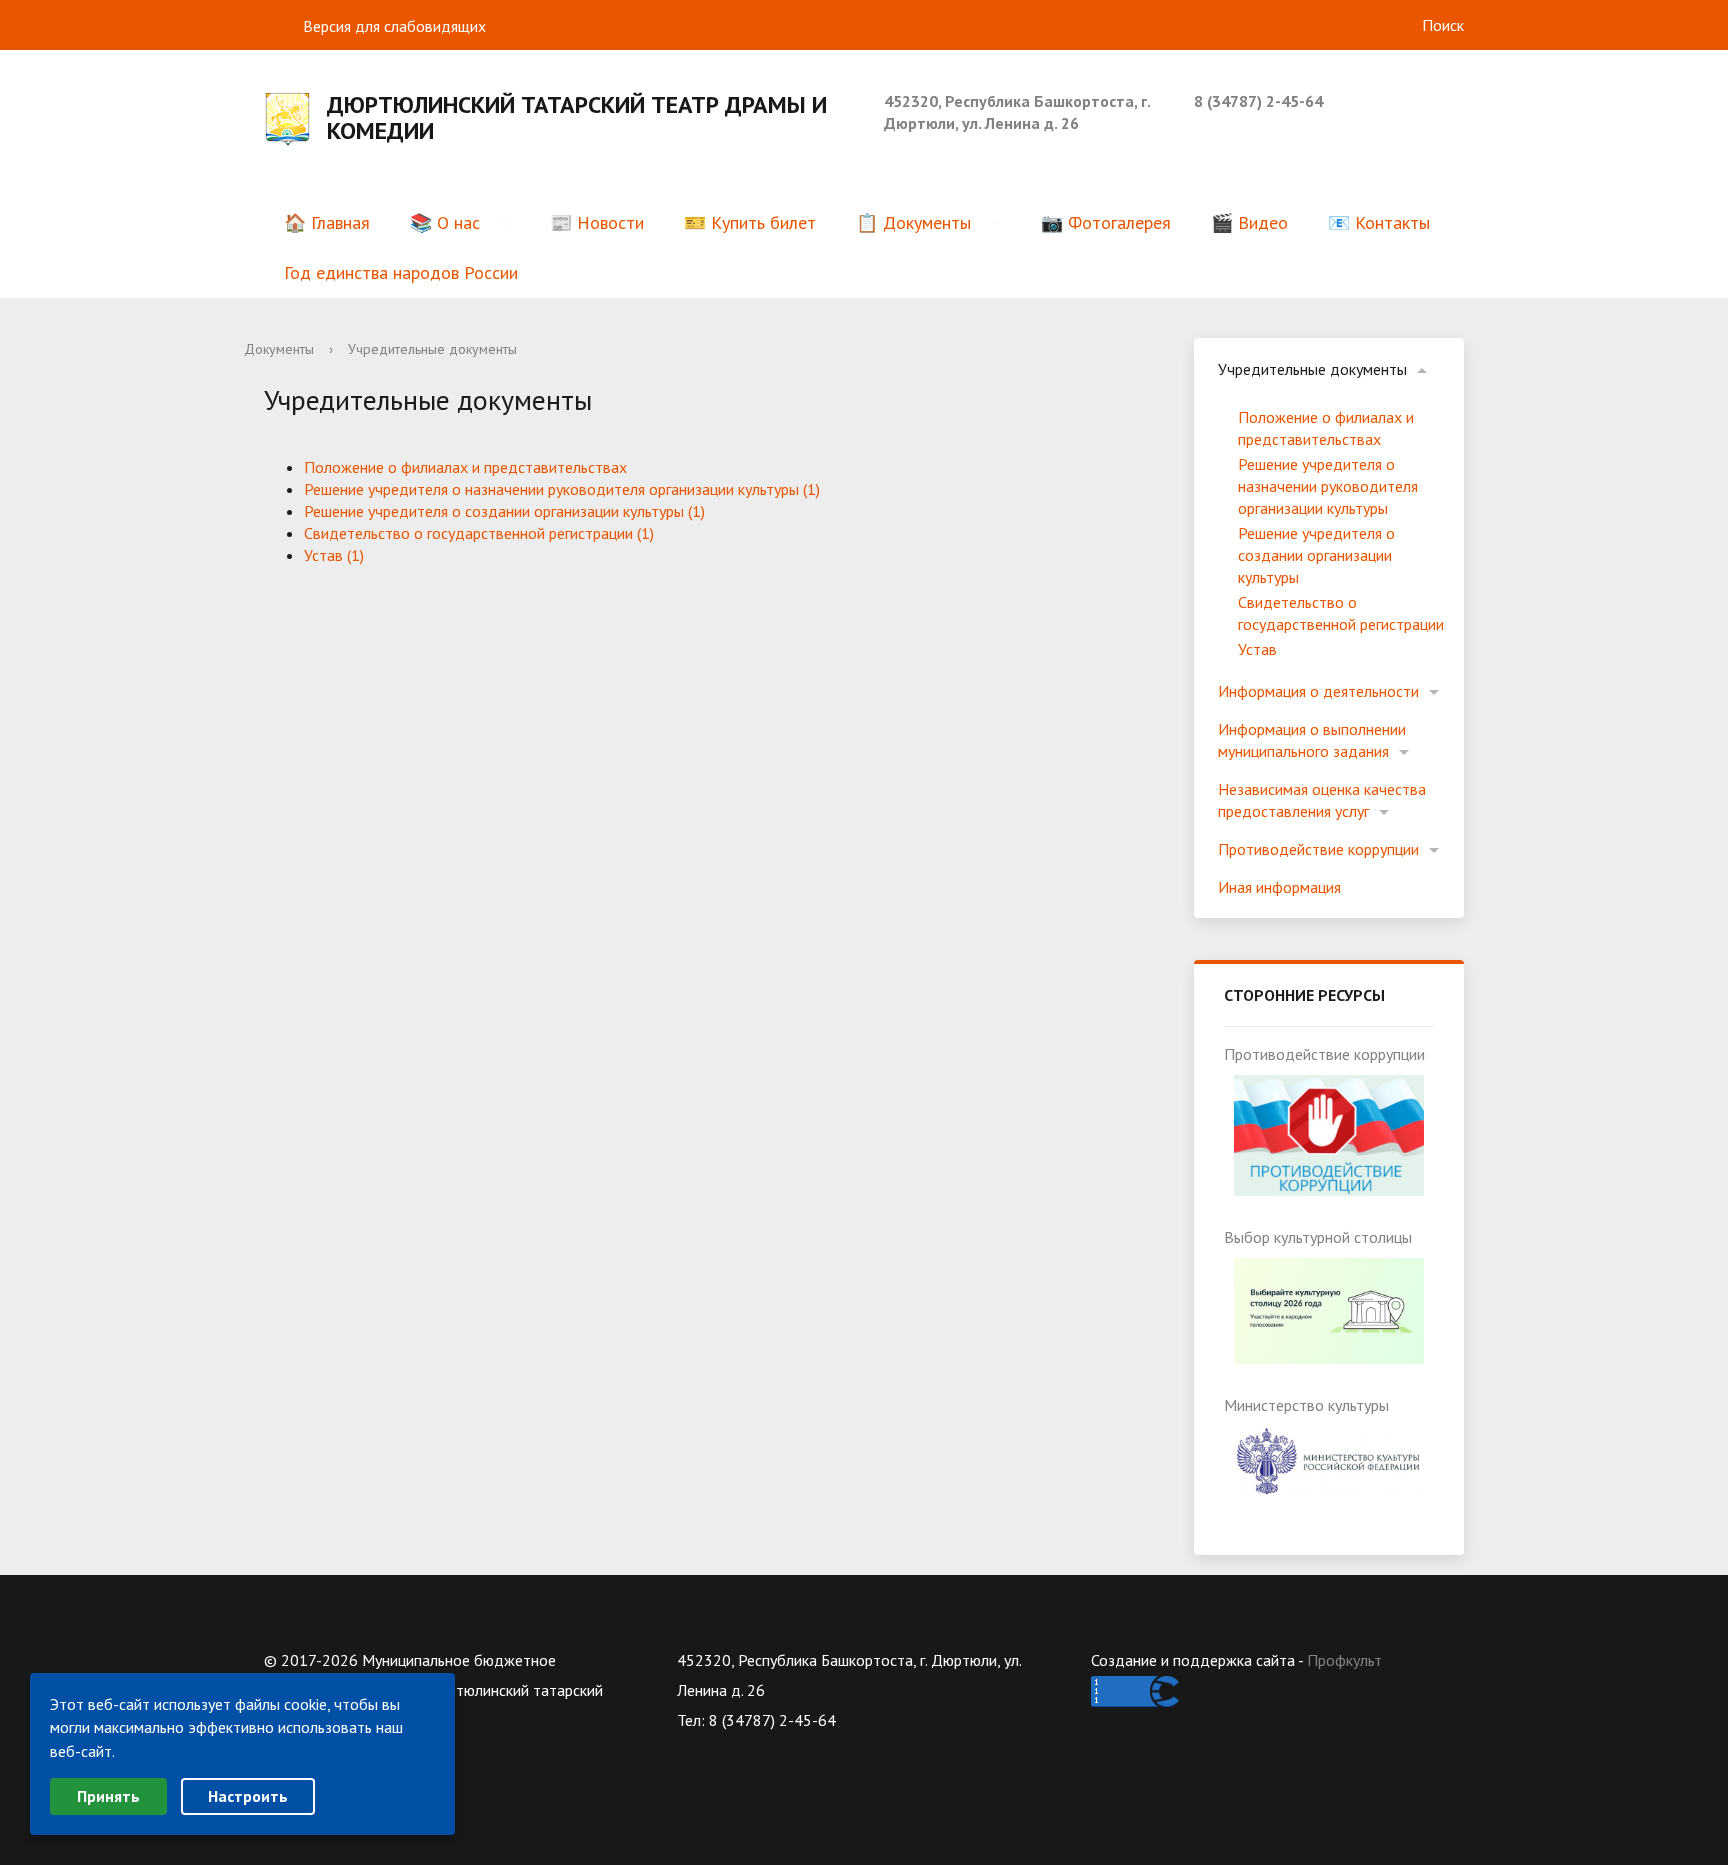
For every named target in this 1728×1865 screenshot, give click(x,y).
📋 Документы (913, 222)
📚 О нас (445, 222)
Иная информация (1279, 887)
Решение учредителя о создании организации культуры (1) (504, 511)
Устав (1257, 649)
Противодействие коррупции (1318, 849)
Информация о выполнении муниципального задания (1312, 740)
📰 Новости (597, 222)
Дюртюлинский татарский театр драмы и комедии (577, 118)
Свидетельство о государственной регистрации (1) (479, 533)
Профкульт (1344, 1660)
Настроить (248, 1796)
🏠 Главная (327, 222)
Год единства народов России (401, 272)
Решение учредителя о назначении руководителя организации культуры (1328, 486)
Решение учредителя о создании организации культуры (1316, 555)
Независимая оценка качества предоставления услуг (1322, 800)
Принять (108, 1796)
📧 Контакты (1379, 222)
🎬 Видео (1249, 222)
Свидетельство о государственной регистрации (1341, 613)
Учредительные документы (1312, 369)
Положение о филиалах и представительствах (465, 467)
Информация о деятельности (1318, 691)
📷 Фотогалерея (1106, 222)
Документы (279, 349)
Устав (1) (334, 555)
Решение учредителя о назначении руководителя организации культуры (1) (562, 489)
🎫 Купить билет (750, 222)
